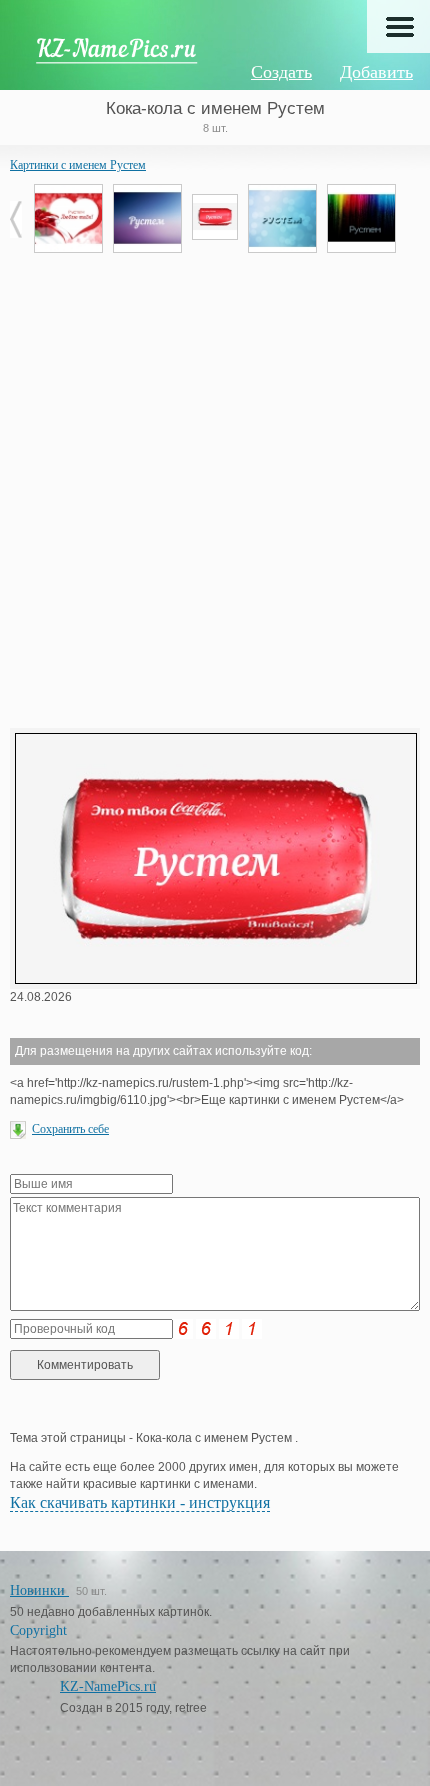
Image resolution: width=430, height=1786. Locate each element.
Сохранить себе (70, 1129)
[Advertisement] (215, 488)
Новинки (39, 1590)
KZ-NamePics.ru (108, 1686)
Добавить (376, 72)
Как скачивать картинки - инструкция (140, 1502)
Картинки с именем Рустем (78, 165)
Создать (281, 72)
